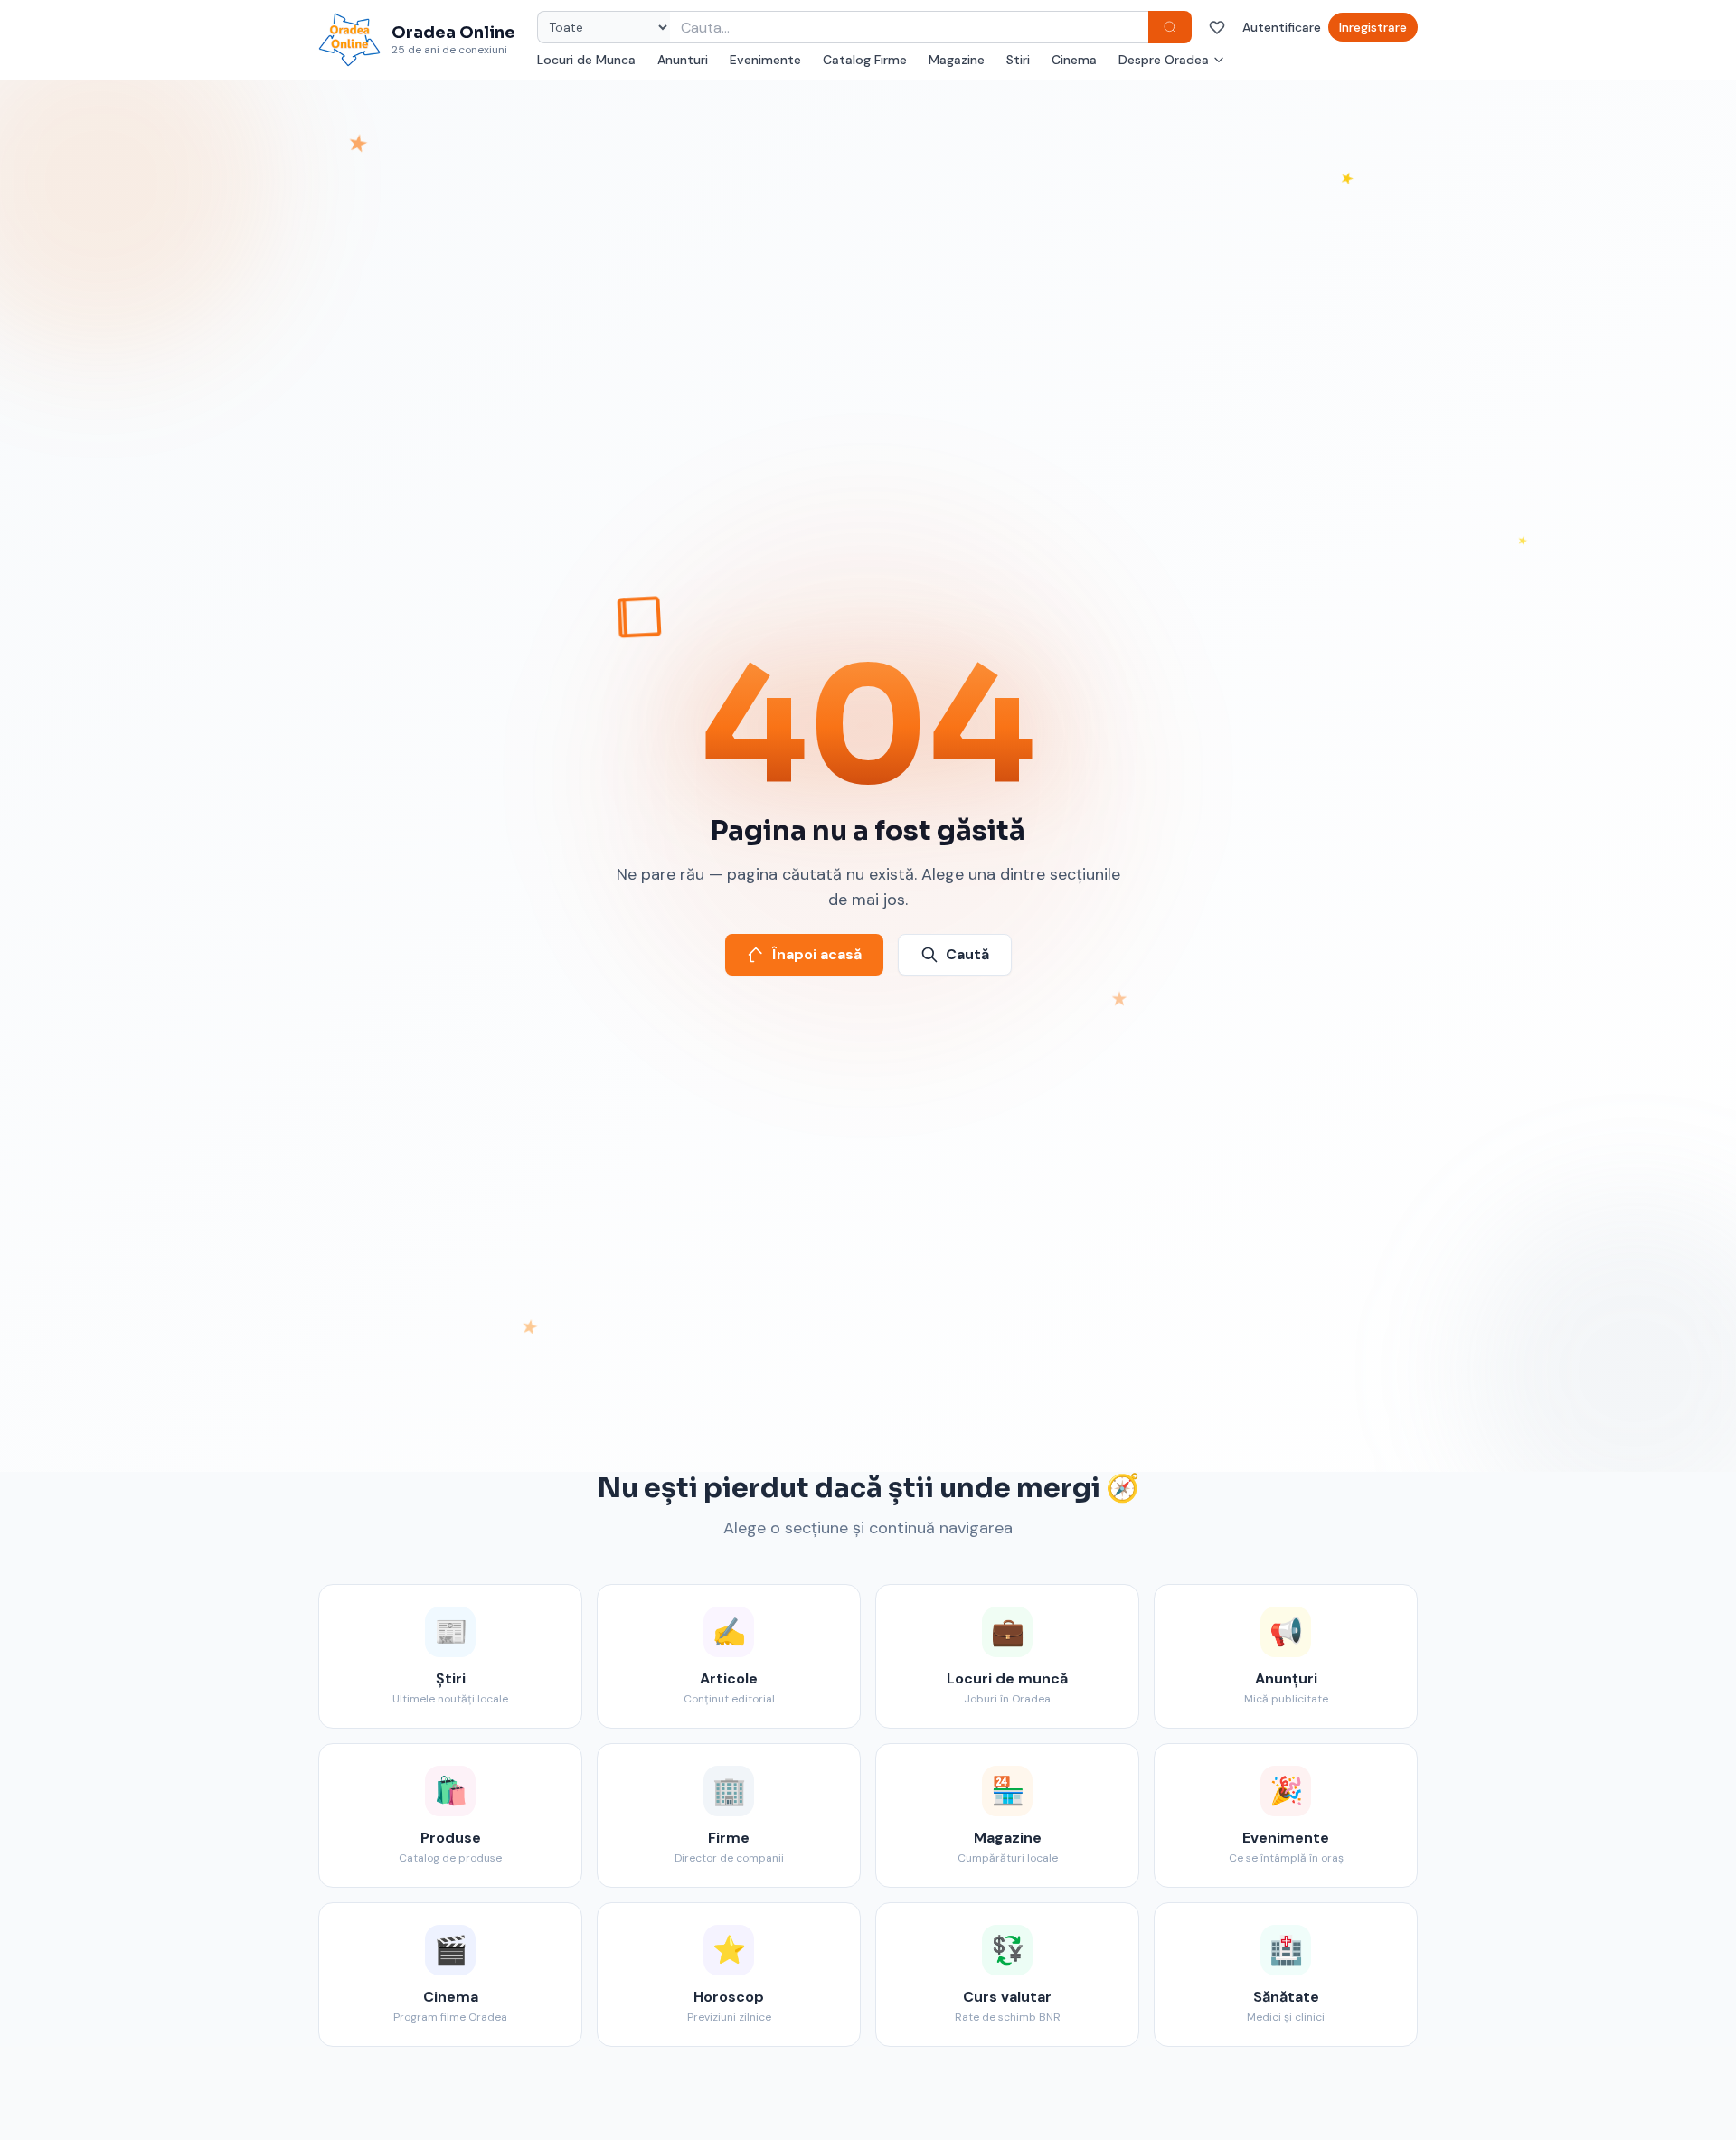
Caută (967, 954)
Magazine (957, 60)
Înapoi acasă (817, 954)
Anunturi (683, 60)
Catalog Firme (865, 60)
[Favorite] (1217, 27)
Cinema (1074, 60)
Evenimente (765, 60)
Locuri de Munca (586, 60)
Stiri (1018, 60)
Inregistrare (1373, 27)
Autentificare (1282, 27)
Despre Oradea (1164, 60)
